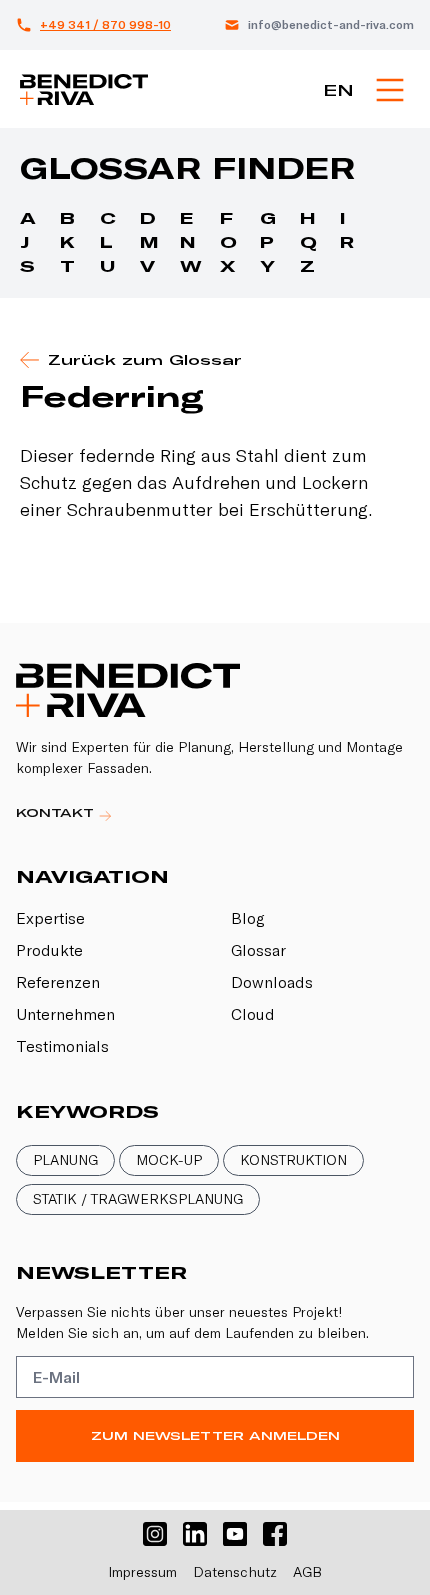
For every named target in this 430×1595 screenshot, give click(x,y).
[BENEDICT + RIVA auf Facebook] (275, 1534)
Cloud (253, 1014)
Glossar (258, 950)
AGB (307, 1572)
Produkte (49, 950)
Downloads (272, 982)
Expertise (50, 918)
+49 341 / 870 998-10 (105, 24)
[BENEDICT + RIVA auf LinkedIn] (195, 1534)
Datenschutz (235, 1572)
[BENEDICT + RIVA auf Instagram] (155, 1534)
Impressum (142, 1572)
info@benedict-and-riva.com (331, 24)
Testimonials (62, 1046)
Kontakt (57, 812)
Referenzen (58, 982)
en (338, 90)
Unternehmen (65, 1014)
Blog (248, 918)
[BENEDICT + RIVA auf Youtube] (235, 1534)
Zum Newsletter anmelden (215, 1435)
